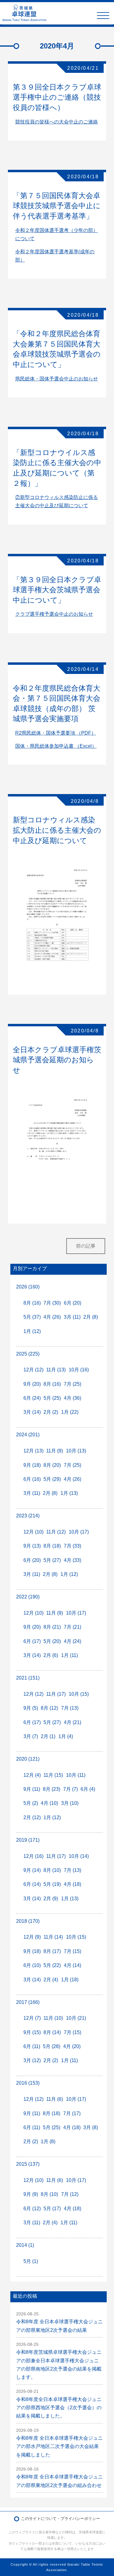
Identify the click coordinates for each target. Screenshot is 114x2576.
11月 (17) (56, 1694)
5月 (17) (52, 2209)
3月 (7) (31, 1736)
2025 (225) (28, 1354)
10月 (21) (76, 2018)
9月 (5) (31, 1708)
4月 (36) (73, 1398)
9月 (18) (32, 1465)
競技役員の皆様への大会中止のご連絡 (57, 122)
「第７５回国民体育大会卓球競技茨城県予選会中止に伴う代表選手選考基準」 (57, 206)
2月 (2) (51, 1412)
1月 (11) (69, 1655)
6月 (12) (32, 2209)
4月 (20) (72, 2046)
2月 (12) (32, 1817)
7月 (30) (52, 1303)
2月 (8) (91, 1317)
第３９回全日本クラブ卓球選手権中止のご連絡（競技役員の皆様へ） (57, 97)
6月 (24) (32, 1398)
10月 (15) (79, 1694)
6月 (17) (32, 1641)
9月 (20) (32, 1384)
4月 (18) (73, 1884)
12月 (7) (32, 2018)
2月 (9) (51, 1899)
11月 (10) (53, 2018)
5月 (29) (52, 1479)
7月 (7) (71, 1789)
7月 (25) (73, 1384)
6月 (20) (73, 1303)
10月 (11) (76, 1775)
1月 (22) (70, 1412)
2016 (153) (28, 2083)
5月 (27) (52, 1560)
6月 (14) (32, 1884)
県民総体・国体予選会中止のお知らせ (57, 379)
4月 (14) (73, 1965)
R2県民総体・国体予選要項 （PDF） (56, 733)
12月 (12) (33, 1370)
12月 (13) (33, 1451)
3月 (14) (32, 1412)
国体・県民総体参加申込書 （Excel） (56, 746)
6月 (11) (32, 2046)
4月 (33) (73, 1560)
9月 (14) (32, 1870)
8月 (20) (52, 1465)
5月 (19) (52, 1884)
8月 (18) (52, 1546)
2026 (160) (28, 1287)
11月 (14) (53, 1937)
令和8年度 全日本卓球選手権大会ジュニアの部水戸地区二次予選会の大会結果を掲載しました (59, 2446)
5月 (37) (32, 1317)
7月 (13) (70, 1708)
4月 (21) (73, 1722)
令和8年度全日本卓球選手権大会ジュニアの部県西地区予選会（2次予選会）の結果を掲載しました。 (59, 2408)
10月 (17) (79, 1532)
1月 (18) (70, 1980)
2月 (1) (48, 1736)
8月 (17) (52, 1951)
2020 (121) (28, 1759)
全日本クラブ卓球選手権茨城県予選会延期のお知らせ (57, 1060)
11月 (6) (55, 2099)
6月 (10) (32, 1965)
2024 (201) (28, 1435)
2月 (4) (51, 1980)
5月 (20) (52, 1641)
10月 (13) (76, 1451)
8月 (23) (52, 1789)
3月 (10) (70, 1803)
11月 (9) (55, 1451)
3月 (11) (72, 1317)
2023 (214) (28, 1516)
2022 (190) (28, 1597)
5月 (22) (52, 1965)
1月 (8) (48, 2141)
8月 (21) (52, 1627)
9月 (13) (32, 1546)
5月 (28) (52, 2046)
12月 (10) (33, 1532)
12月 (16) (33, 1856)
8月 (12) (49, 1708)
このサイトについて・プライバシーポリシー (60, 2519)
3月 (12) (32, 2060)
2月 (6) (51, 1655)
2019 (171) (28, 1840)
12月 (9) (32, 1937)
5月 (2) (31, 1803)
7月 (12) (70, 2194)
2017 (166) (28, 2002)
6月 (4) (88, 1789)
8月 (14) (52, 2032)
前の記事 (86, 1246)
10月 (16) (79, 1370)
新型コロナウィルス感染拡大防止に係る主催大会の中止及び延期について (57, 830)
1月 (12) (32, 1331)
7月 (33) (73, 1546)
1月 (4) (66, 1736)
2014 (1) (25, 2245)
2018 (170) (28, 1921)
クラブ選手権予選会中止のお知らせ (54, 614)
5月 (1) (31, 2261)
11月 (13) (56, 1370)
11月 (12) (56, 1532)
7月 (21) (73, 1627)
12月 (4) (32, 1775)
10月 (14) (79, 1856)
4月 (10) (49, 1803)
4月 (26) (52, 1317)
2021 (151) (28, 1678)
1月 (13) (69, 1493)
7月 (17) (72, 2113)
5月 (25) (52, 1398)
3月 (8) (91, 2127)
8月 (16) (32, 1303)
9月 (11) (32, 1789)
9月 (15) (32, 2032)
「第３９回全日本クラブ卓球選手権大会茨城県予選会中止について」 (57, 590)
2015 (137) (28, 2164)
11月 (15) (53, 1775)
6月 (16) (32, 1479)
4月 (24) (73, 1641)
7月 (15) (73, 1951)
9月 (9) (31, 2194)
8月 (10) (52, 1870)
